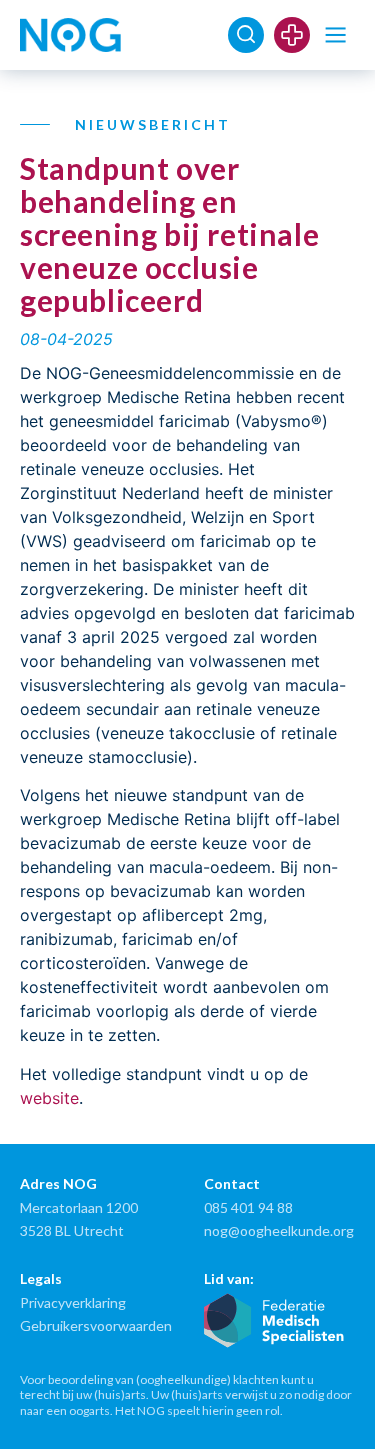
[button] (335, 35)
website (49, 1098)
